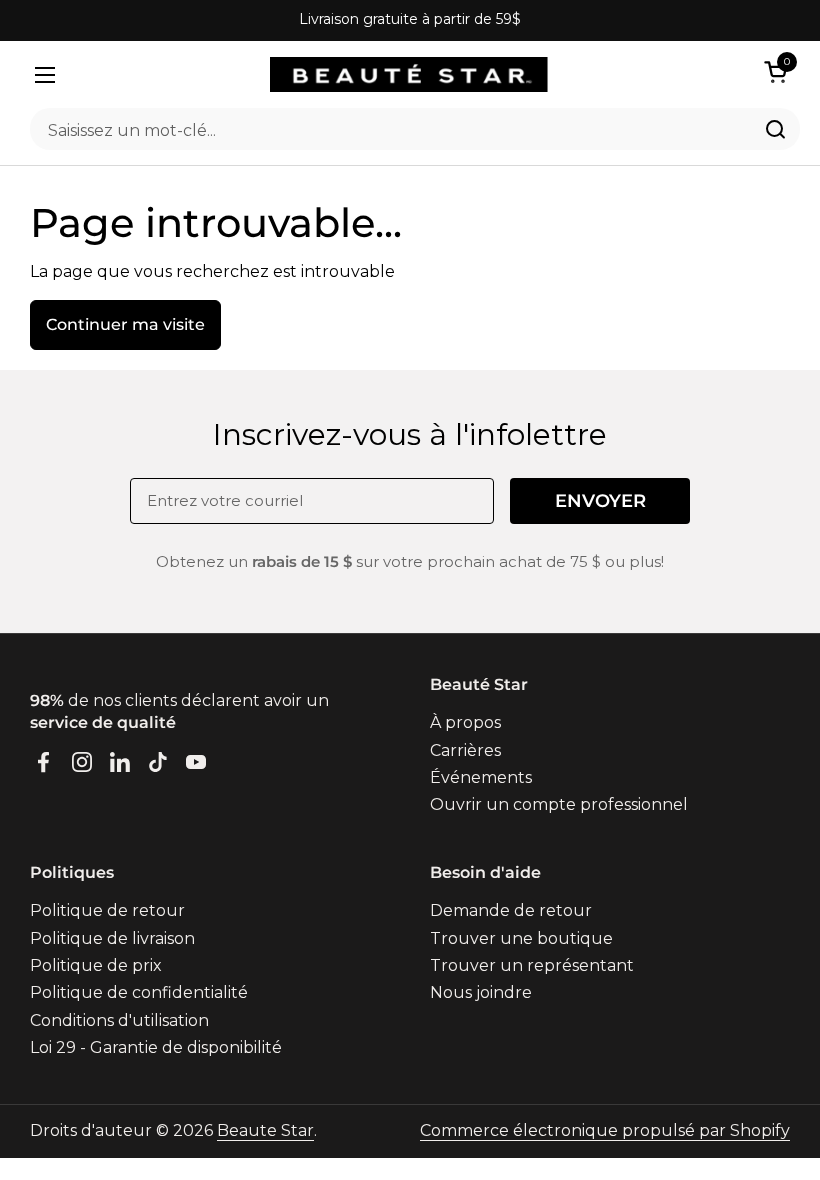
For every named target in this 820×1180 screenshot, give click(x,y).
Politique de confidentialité (139, 992)
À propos (465, 722)
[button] (779, 71)
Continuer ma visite (125, 324)
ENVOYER (600, 501)
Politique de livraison (112, 938)
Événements (481, 777)
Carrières (465, 750)
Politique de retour (107, 910)
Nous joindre (481, 992)
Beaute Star (265, 1130)
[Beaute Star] (408, 74)
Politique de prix (96, 965)
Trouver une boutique (521, 938)
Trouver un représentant (532, 965)
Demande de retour (511, 910)
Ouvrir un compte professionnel (559, 804)
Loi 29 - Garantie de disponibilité (156, 1047)
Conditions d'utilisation (119, 1020)
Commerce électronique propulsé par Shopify (605, 1130)
